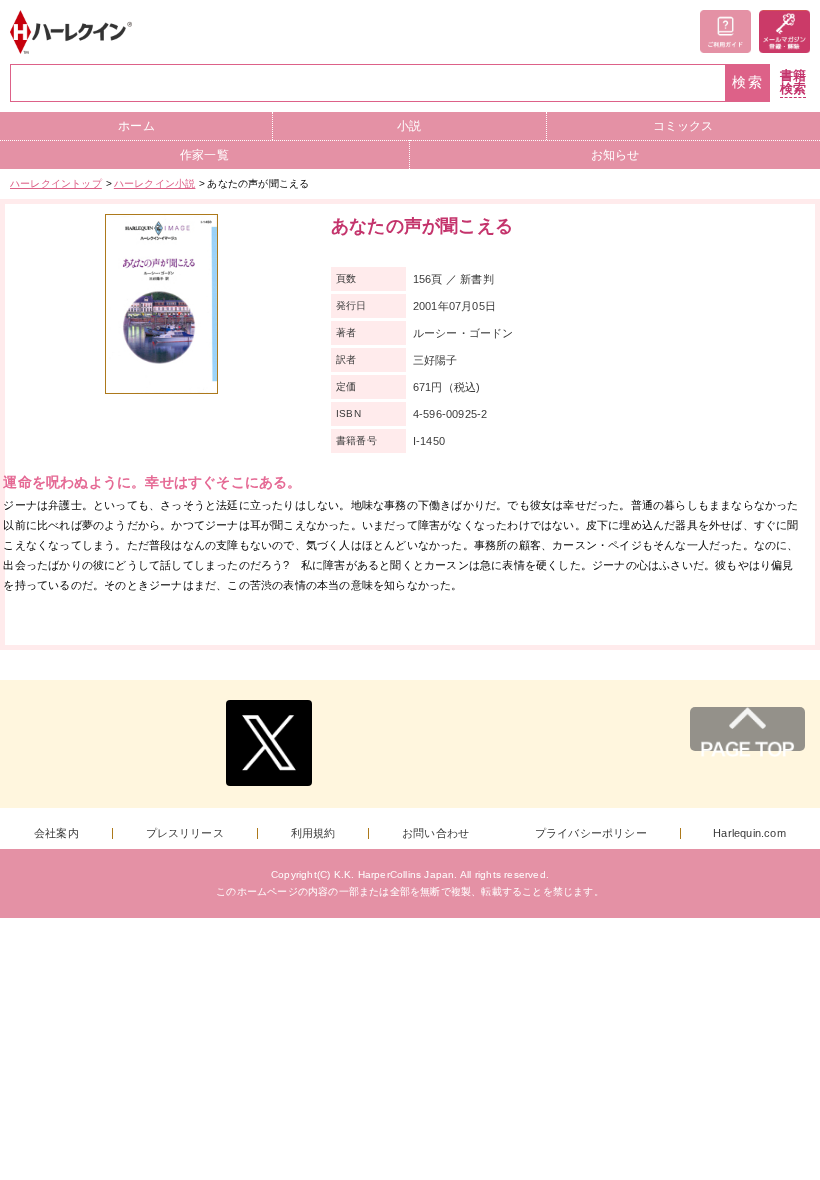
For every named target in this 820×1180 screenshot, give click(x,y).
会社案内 (56, 833)
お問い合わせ (435, 833)
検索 (748, 82)
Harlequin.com (749, 833)
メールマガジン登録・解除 (784, 31)
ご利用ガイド (725, 31)
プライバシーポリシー (591, 833)
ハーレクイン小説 (155, 183)
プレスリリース (185, 833)
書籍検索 (793, 82)
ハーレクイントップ (56, 183)
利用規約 (313, 833)
